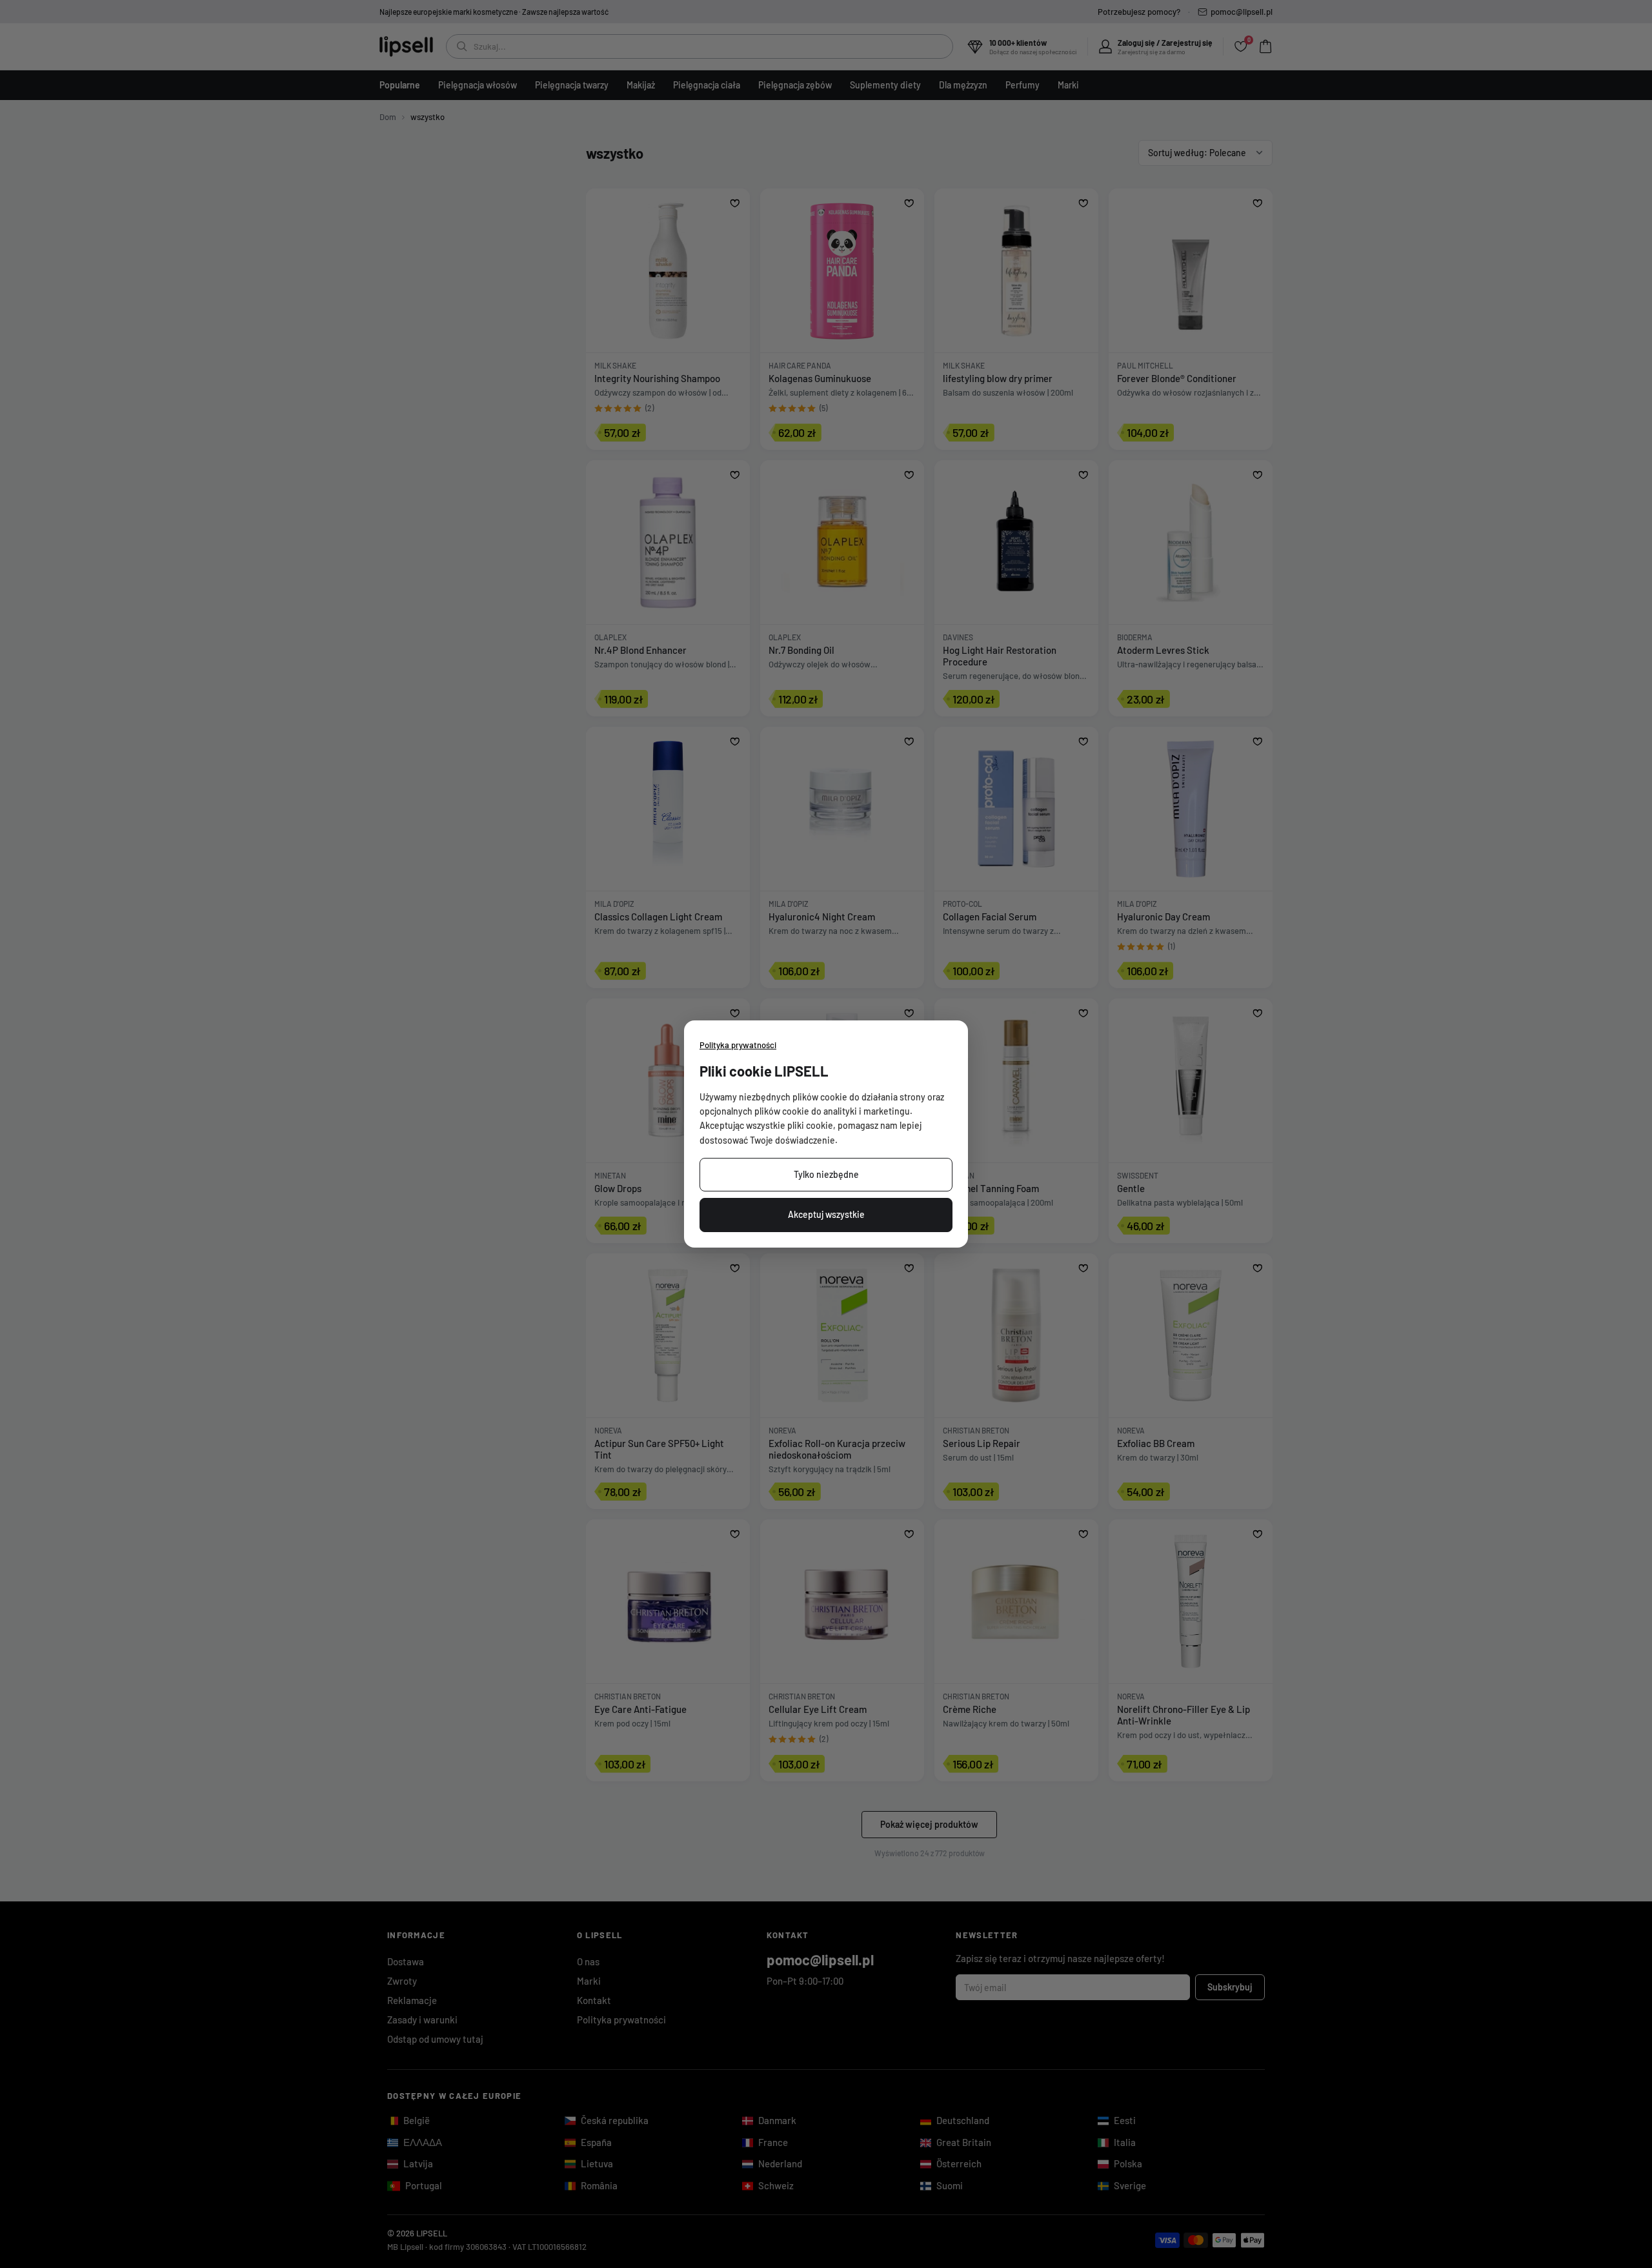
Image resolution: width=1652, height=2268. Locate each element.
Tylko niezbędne (826, 1174)
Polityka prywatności (738, 1045)
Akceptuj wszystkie (826, 1214)
